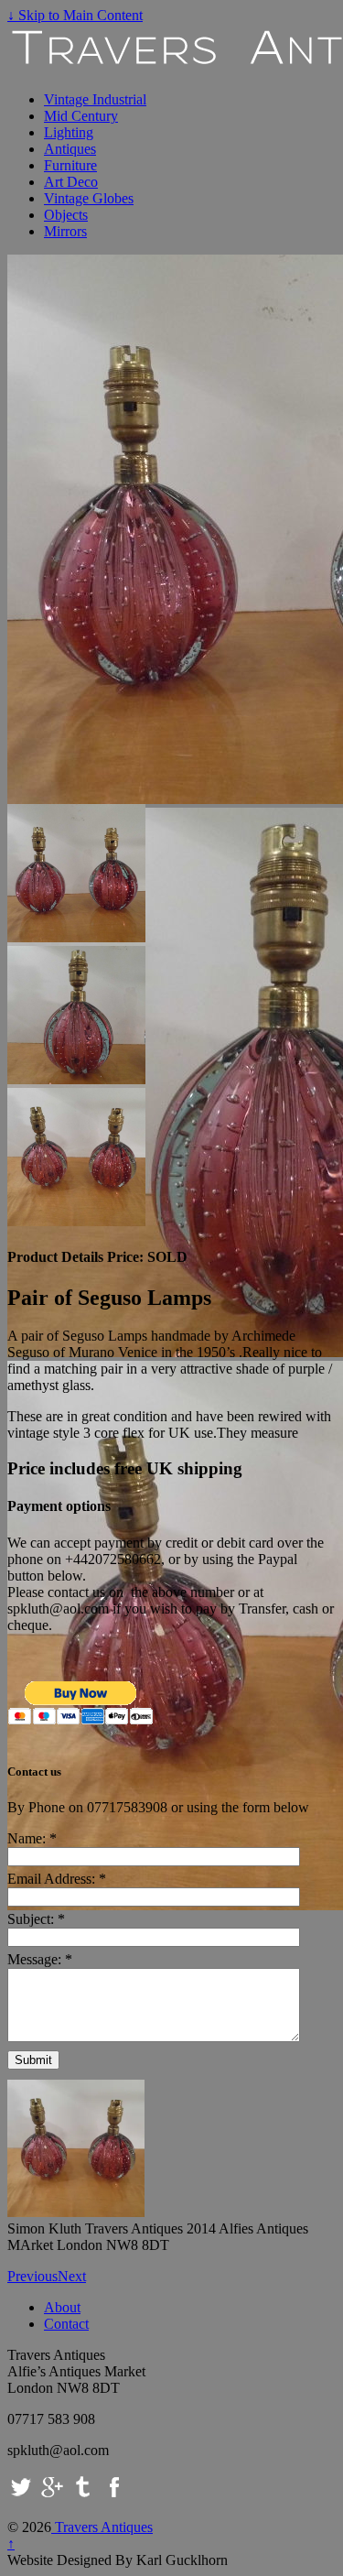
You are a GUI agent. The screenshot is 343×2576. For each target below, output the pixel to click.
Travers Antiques (102, 2527)
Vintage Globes (89, 198)
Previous (32, 2276)
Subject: (36, 1919)
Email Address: (57, 1879)
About (62, 2307)
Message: (40, 1959)
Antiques (70, 149)
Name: (32, 1838)
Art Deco (71, 182)
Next (72, 2276)
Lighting (69, 132)
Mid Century (81, 116)
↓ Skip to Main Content (75, 15)
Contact (66, 2324)
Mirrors (65, 231)
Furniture (70, 165)
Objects (66, 215)
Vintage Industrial (95, 99)
